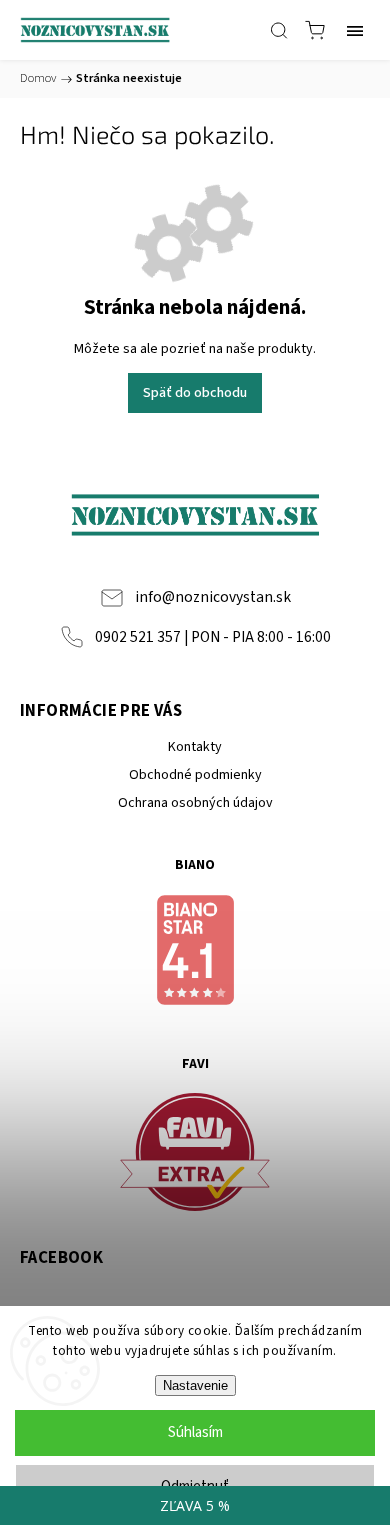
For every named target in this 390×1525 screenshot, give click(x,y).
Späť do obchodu (195, 393)
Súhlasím (195, 1432)
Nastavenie (195, 1385)
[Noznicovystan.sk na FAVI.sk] (195, 1155)
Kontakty (195, 747)
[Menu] (355, 30)
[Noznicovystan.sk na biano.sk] (195, 953)
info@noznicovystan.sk (213, 597)
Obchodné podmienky (195, 775)
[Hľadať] (279, 30)
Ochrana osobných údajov (195, 803)
